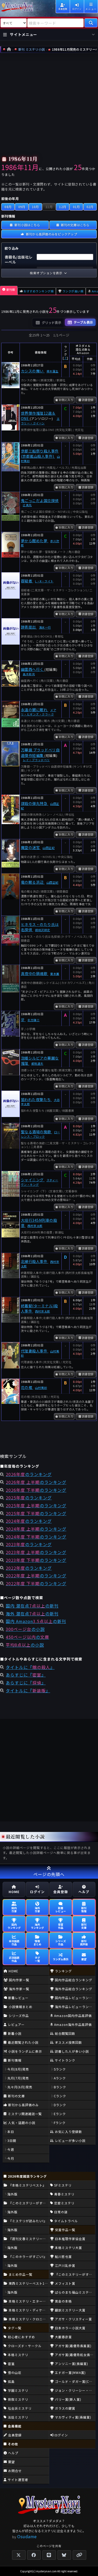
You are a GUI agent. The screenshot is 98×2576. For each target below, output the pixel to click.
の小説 (25, 1629)
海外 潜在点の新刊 (32, 1614)
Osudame (27, 2536)
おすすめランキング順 (39, 291)
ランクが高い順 (73, 291)
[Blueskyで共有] (64, 2555)
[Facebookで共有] (34, 2555)
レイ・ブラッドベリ (36, 760)
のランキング (29, 1474)
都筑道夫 (37, 1063)
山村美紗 (41, 1388)
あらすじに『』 (26, 1675)
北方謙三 (33, 1020)
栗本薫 (55, 974)
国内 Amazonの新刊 (36, 1621)
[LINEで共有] (49, 2555)
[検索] (91, 23)
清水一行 (45, 627)
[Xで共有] (19, 2555)
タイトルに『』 (30, 1667)
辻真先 (27, 505)
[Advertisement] (49, 105)
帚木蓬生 (53, 371)
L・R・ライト (44, 581)
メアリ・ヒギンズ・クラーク (39, 712)
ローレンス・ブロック (41, 1134)
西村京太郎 (35, 1226)
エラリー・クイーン (40, 421)
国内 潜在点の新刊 (32, 1606)
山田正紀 (49, 848)
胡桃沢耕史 (42, 930)
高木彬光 (29, 674)
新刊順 (11, 289)
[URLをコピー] (79, 2555)
